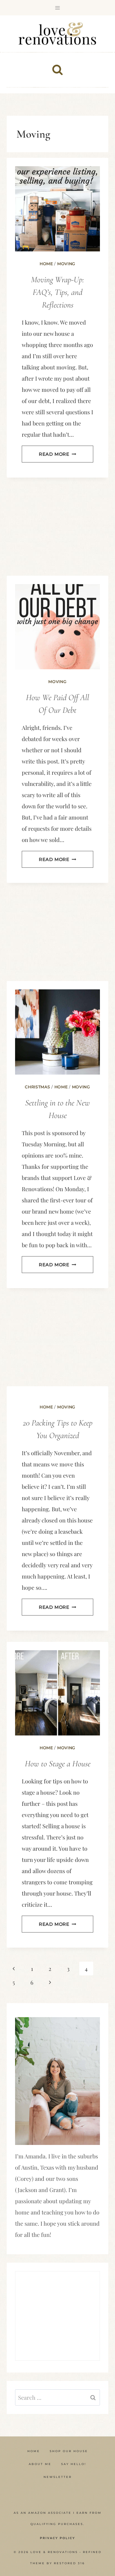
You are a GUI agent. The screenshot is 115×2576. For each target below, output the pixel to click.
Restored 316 (69, 2563)
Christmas (37, 1087)
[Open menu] (58, 8)
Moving (66, 264)
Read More (57, 454)
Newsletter (58, 2477)
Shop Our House (69, 2451)
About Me (40, 2464)
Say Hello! (74, 2464)
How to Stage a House (58, 1764)
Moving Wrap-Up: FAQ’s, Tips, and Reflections (57, 292)
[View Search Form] (57, 70)
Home (46, 264)
